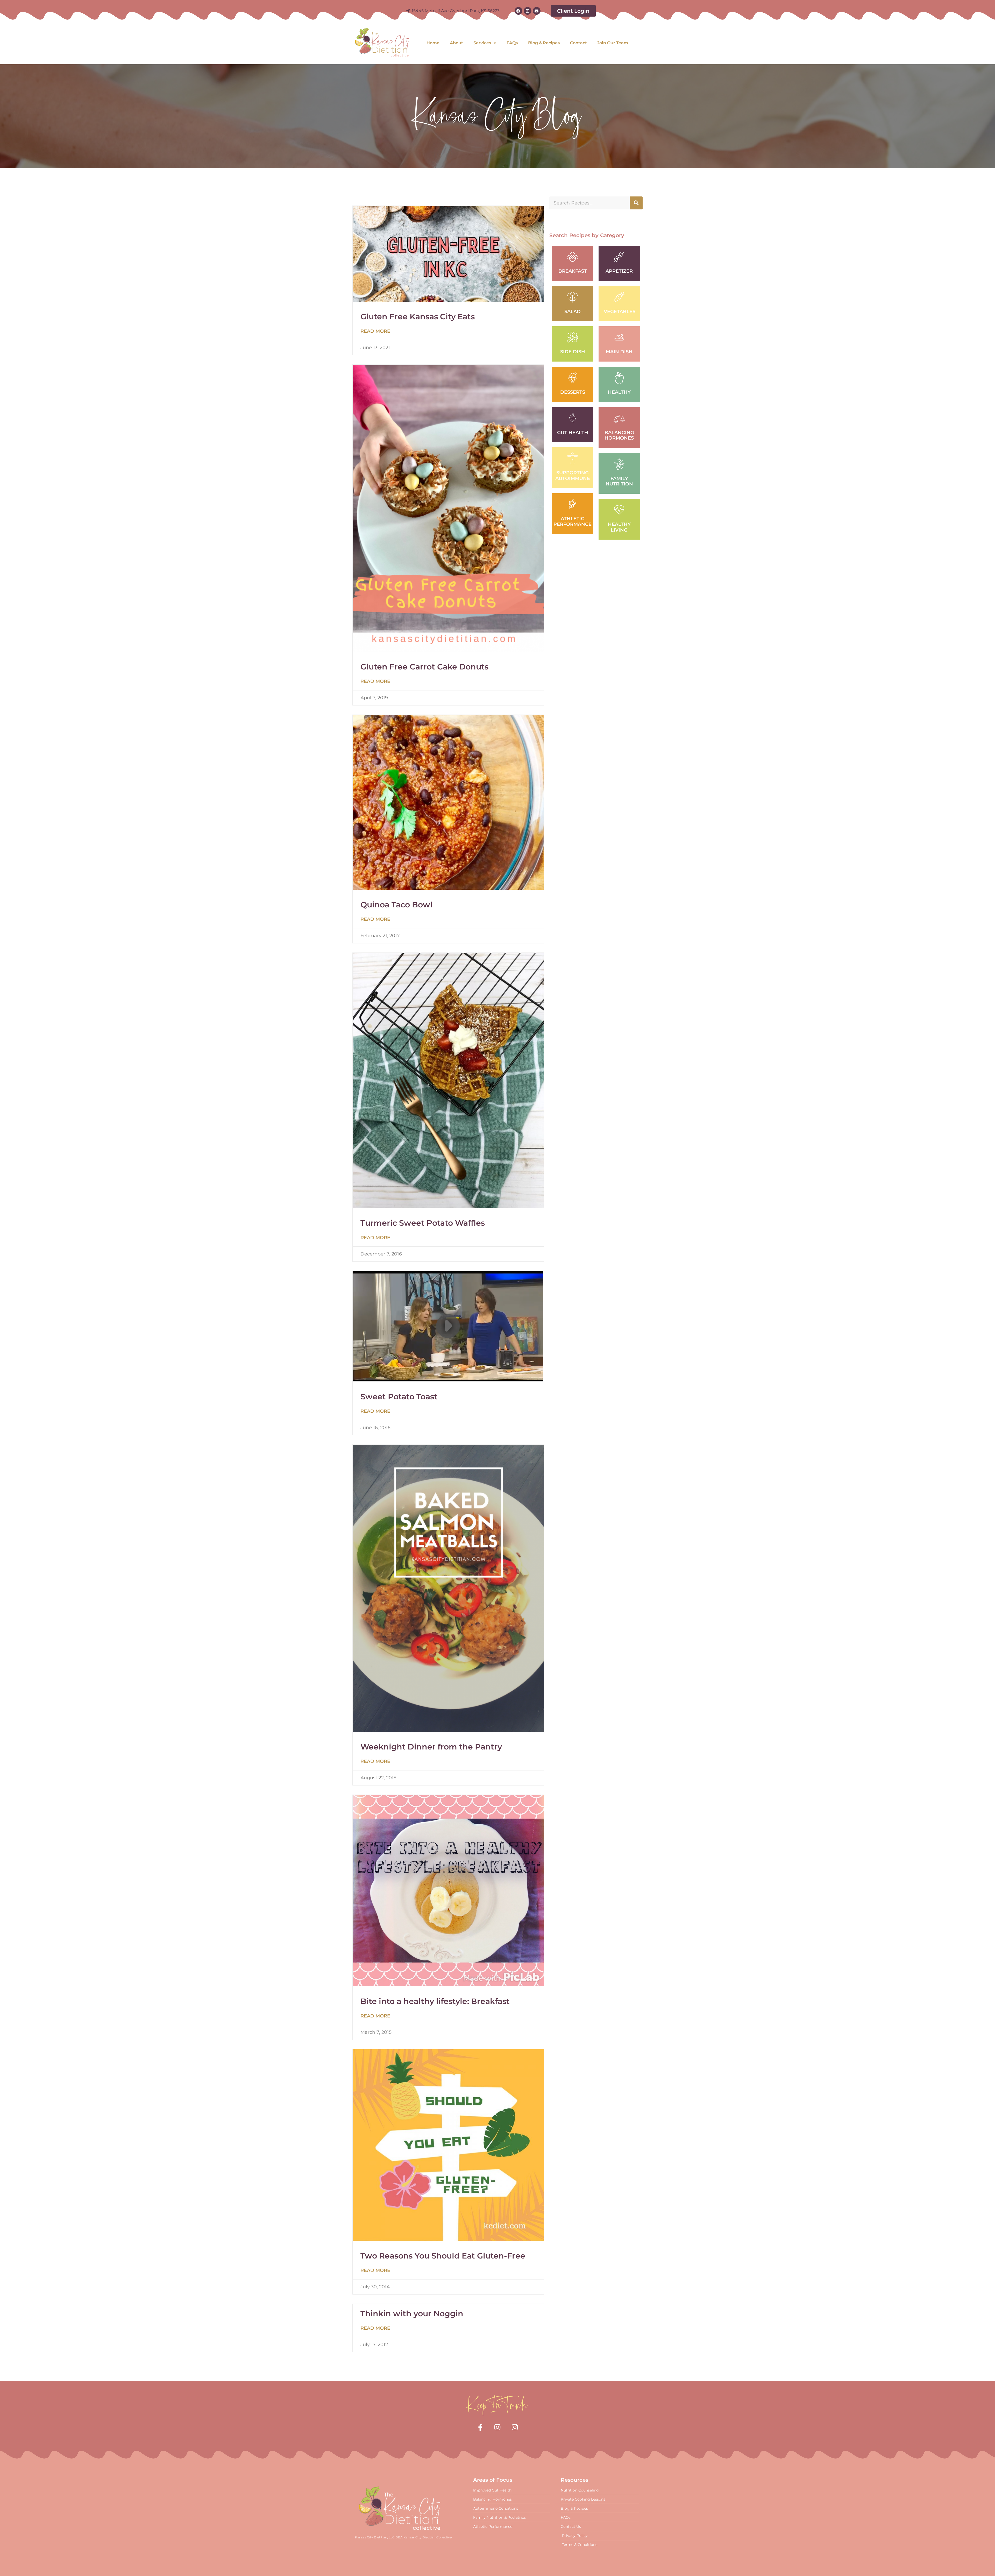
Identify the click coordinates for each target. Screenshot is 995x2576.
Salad (573, 312)
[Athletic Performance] (573, 504)
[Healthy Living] (619, 510)
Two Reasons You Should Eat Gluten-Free (443, 2256)
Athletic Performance (573, 521)
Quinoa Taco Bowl (396, 905)
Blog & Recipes (544, 43)
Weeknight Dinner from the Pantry (431, 1747)
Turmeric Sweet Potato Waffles (423, 1223)
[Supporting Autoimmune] (573, 458)
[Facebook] (518, 11)
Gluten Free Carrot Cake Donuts (424, 667)
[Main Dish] (619, 337)
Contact (578, 43)
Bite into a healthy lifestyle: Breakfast (435, 2001)
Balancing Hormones (619, 435)
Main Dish (619, 352)
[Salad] (573, 297)
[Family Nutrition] (619, 464)
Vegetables (620, 312)
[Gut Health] (573, 418)
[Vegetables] (619, 297)
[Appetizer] (619, 257)
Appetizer (619, 271)
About (456, 43)
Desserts (573, 392)
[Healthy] (619, 378)
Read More (375, 331)
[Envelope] (537, 11)
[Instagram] (528, 11)
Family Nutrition (619, 481)
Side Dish (573, 352)
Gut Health (573, 433)
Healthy (619, 392)
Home (433, 43)
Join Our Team (613, 43)
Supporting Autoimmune (573, 476)
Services (482, 43)
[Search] (636, 203)
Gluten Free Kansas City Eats (418, 317)
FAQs (512, 43)
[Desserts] (573, 378)
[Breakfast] (573, 257)
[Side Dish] (573, 337)
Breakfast (573, 271)
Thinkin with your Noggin (412, 2314)
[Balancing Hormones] (619, 418)
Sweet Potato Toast (399, 1397)
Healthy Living (619, 527)
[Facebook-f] (480, 2427)
